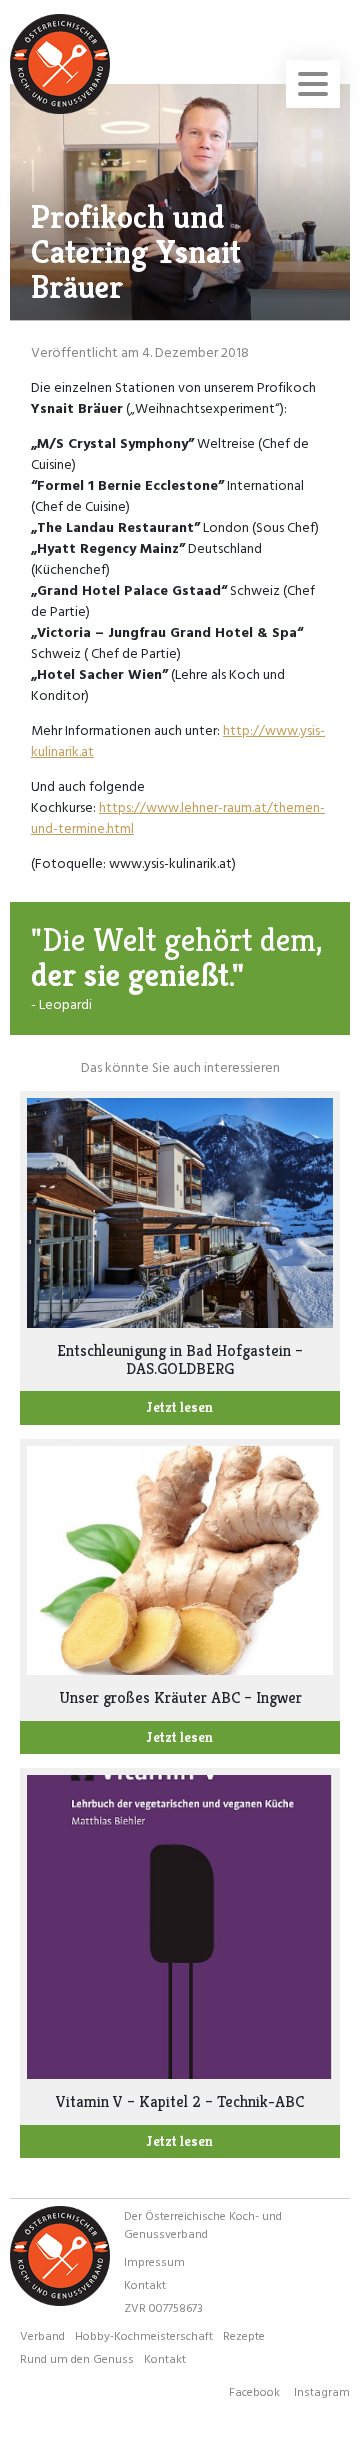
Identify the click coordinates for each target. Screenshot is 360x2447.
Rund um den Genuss (77, 2358)
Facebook (254, 2391)
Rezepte (244, 2335)
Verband (42, 2335)
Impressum (154, 2261)
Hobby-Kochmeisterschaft (144, 2335)
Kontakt (145, 2284)
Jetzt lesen (180, 1407)
